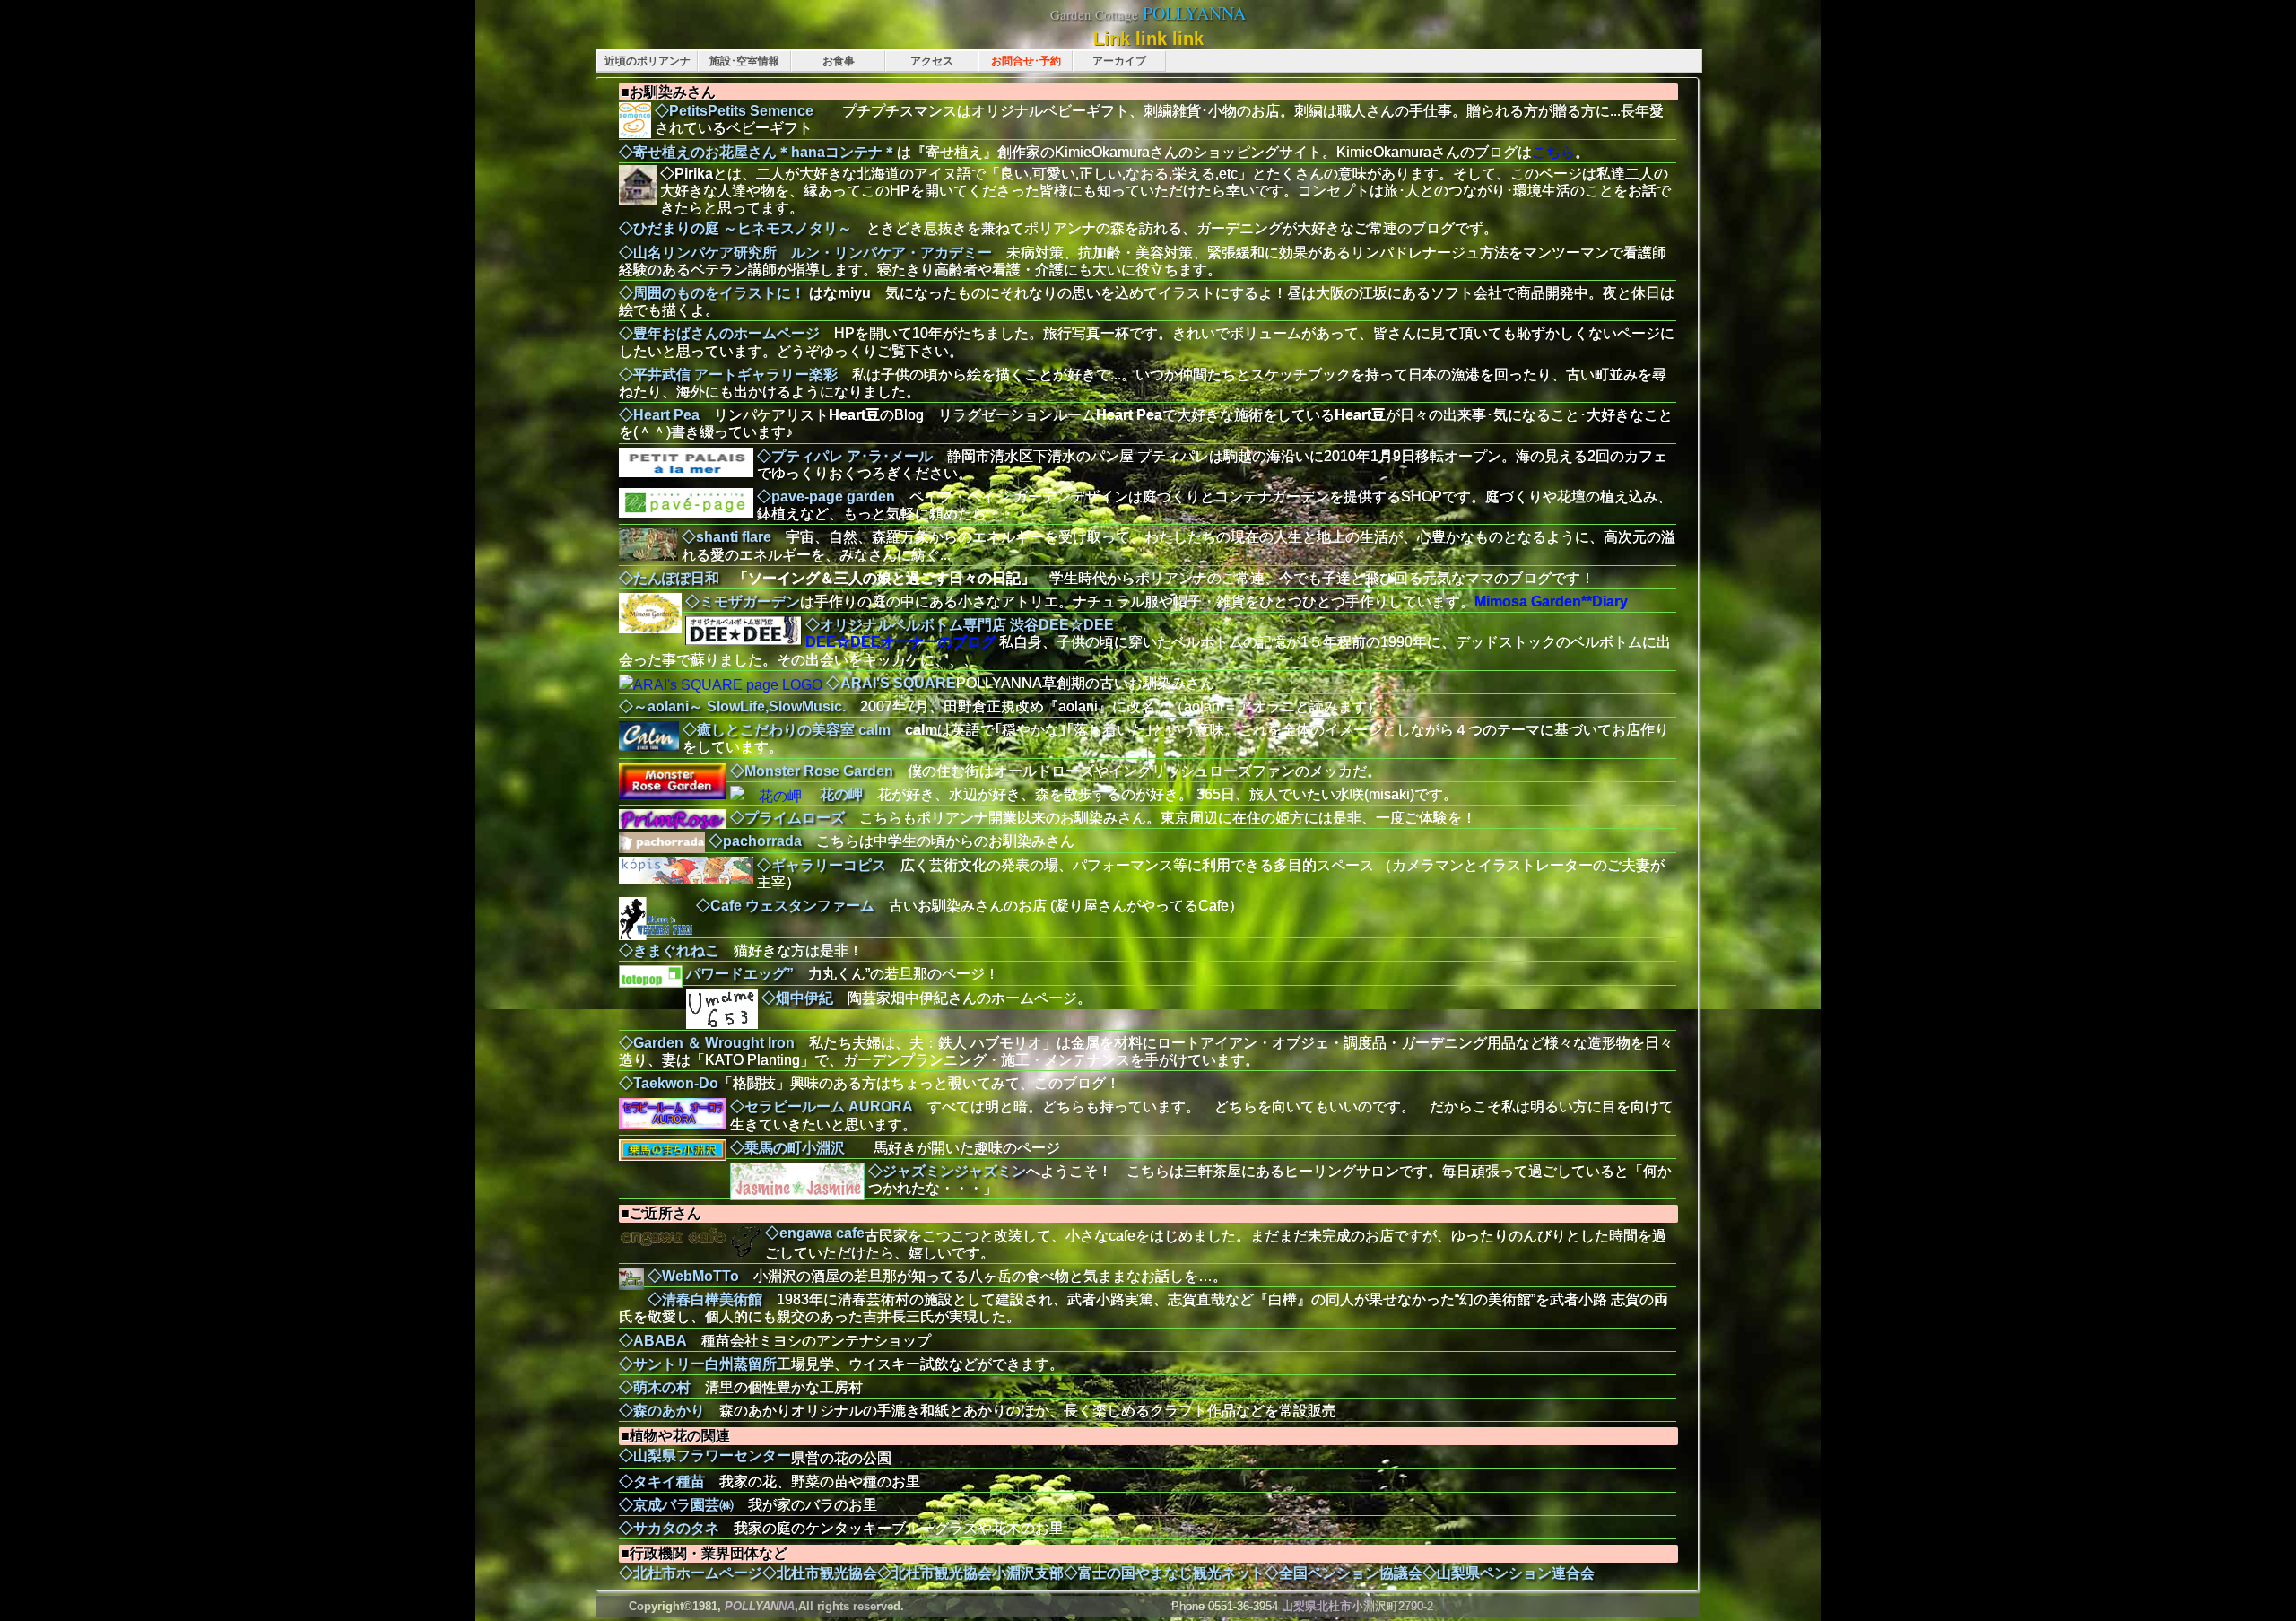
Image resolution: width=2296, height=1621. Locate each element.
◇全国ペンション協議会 (1344, 1573)
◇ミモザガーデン (743, 601)
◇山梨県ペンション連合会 (1509, 1573)
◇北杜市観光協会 (820, 1573)
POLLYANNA (1194, 13)
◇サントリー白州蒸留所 (698, 1364)
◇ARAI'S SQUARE (891, 683)
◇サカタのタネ (669, 1528)
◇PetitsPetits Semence (748, 111)
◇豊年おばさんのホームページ (719, 333)
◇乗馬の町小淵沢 (787, 1148)
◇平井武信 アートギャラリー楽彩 (728, 375)
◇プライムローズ (787, 818)
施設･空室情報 (744, 61)
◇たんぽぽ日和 (669, 578)
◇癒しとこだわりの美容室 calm (787, 730)
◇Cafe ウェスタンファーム (785, 906)
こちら (1553, 152)
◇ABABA (653, 1341)
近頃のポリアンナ (648, 61)
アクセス (932, 61)
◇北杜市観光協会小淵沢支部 (970, 1573)
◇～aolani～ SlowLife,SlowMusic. (732, 706)
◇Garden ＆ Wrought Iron (707, 1043)
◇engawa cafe (815, 1233)
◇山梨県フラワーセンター (705, 1455)
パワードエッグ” (740, 974)
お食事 (839, 61)
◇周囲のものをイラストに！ (712, 293)
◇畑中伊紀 (797, 998)
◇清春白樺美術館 (705, 1299)
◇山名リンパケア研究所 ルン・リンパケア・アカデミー (805, 253)
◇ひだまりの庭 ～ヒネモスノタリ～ (735, 228)
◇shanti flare (726, 537)
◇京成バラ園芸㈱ (676, 1505)
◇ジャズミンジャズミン (947, 1171)
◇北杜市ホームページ (691, 1573)
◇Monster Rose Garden (812, 771)
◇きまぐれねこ (669, 950)
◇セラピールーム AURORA (822, 1107)
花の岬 (841, 794)
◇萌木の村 (655, 1387)
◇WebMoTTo (693, 1276)
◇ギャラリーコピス (822, 865)
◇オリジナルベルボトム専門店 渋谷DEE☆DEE (960, 625)
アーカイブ (1119, 61)
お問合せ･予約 (1026, 61)
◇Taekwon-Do (669, 1083)
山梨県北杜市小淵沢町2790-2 (1357, 1606)
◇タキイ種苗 (662, 1482)
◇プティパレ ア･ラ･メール (845, 456)
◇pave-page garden (826, 497)
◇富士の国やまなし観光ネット (1164, 1573)
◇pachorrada (755, 841)
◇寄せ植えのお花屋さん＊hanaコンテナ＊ (758, 152)
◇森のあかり (662, 1411)
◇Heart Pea (659, 415)
